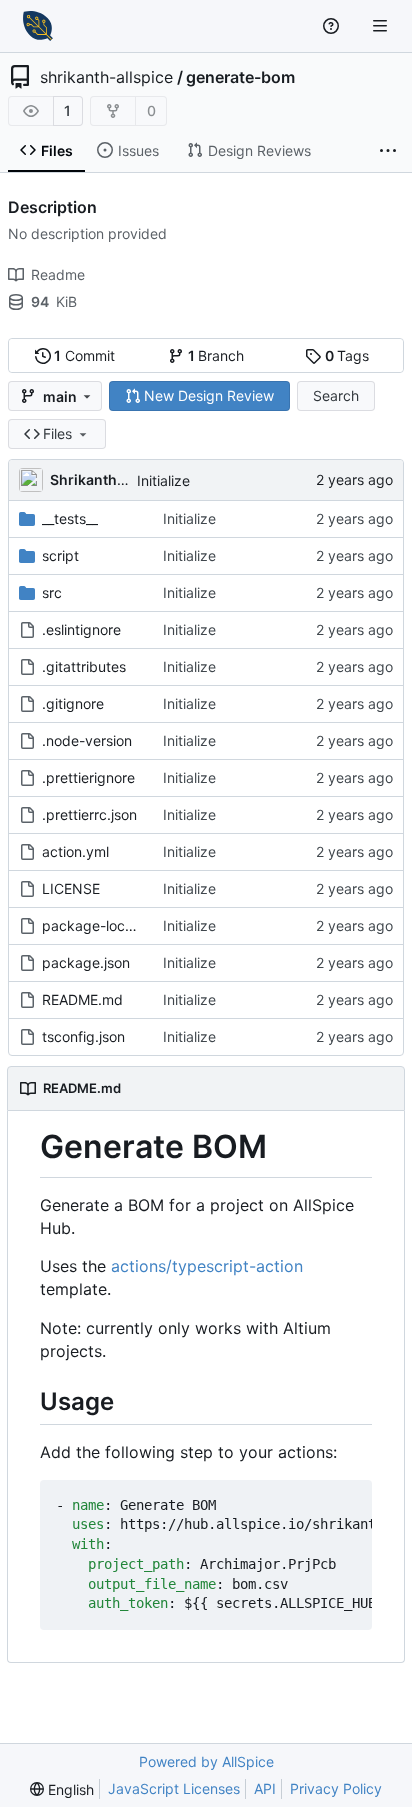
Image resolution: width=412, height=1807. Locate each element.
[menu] (62, 1789)
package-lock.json (92, 925)
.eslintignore (81, 629)
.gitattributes (84, 666)
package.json (86, 962)
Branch (216, 355)
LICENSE (71, 888)
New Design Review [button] (209, 395)
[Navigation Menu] (382, 25)
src (52, 592)
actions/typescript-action (207, 1266)
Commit (84, 355)
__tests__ (70, 518)
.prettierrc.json (89, 814)
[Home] (38, 26)
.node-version (87, 740)
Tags (347, 355)
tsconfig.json (83, 1036)
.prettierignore (88, 777)
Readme (58, 274)
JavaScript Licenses (174, 1788)
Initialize (163, 480)
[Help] (333, 26)
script (60, 555)
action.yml (75, 851)
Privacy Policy (336, 1788)
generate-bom (240, 77)
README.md (82, 999)
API (265, 1788)
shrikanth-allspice (106, 77)
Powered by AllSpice (206, 1761)
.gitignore (73, 703)
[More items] (388, 151)
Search (336, 395)
